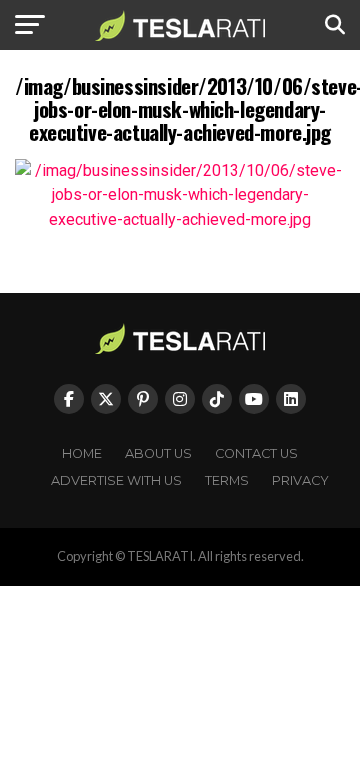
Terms (227, 480)
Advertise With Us (116, 480)
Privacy (300, 480)
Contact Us (256, 453)
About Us (158, 453)
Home (82, 453)
